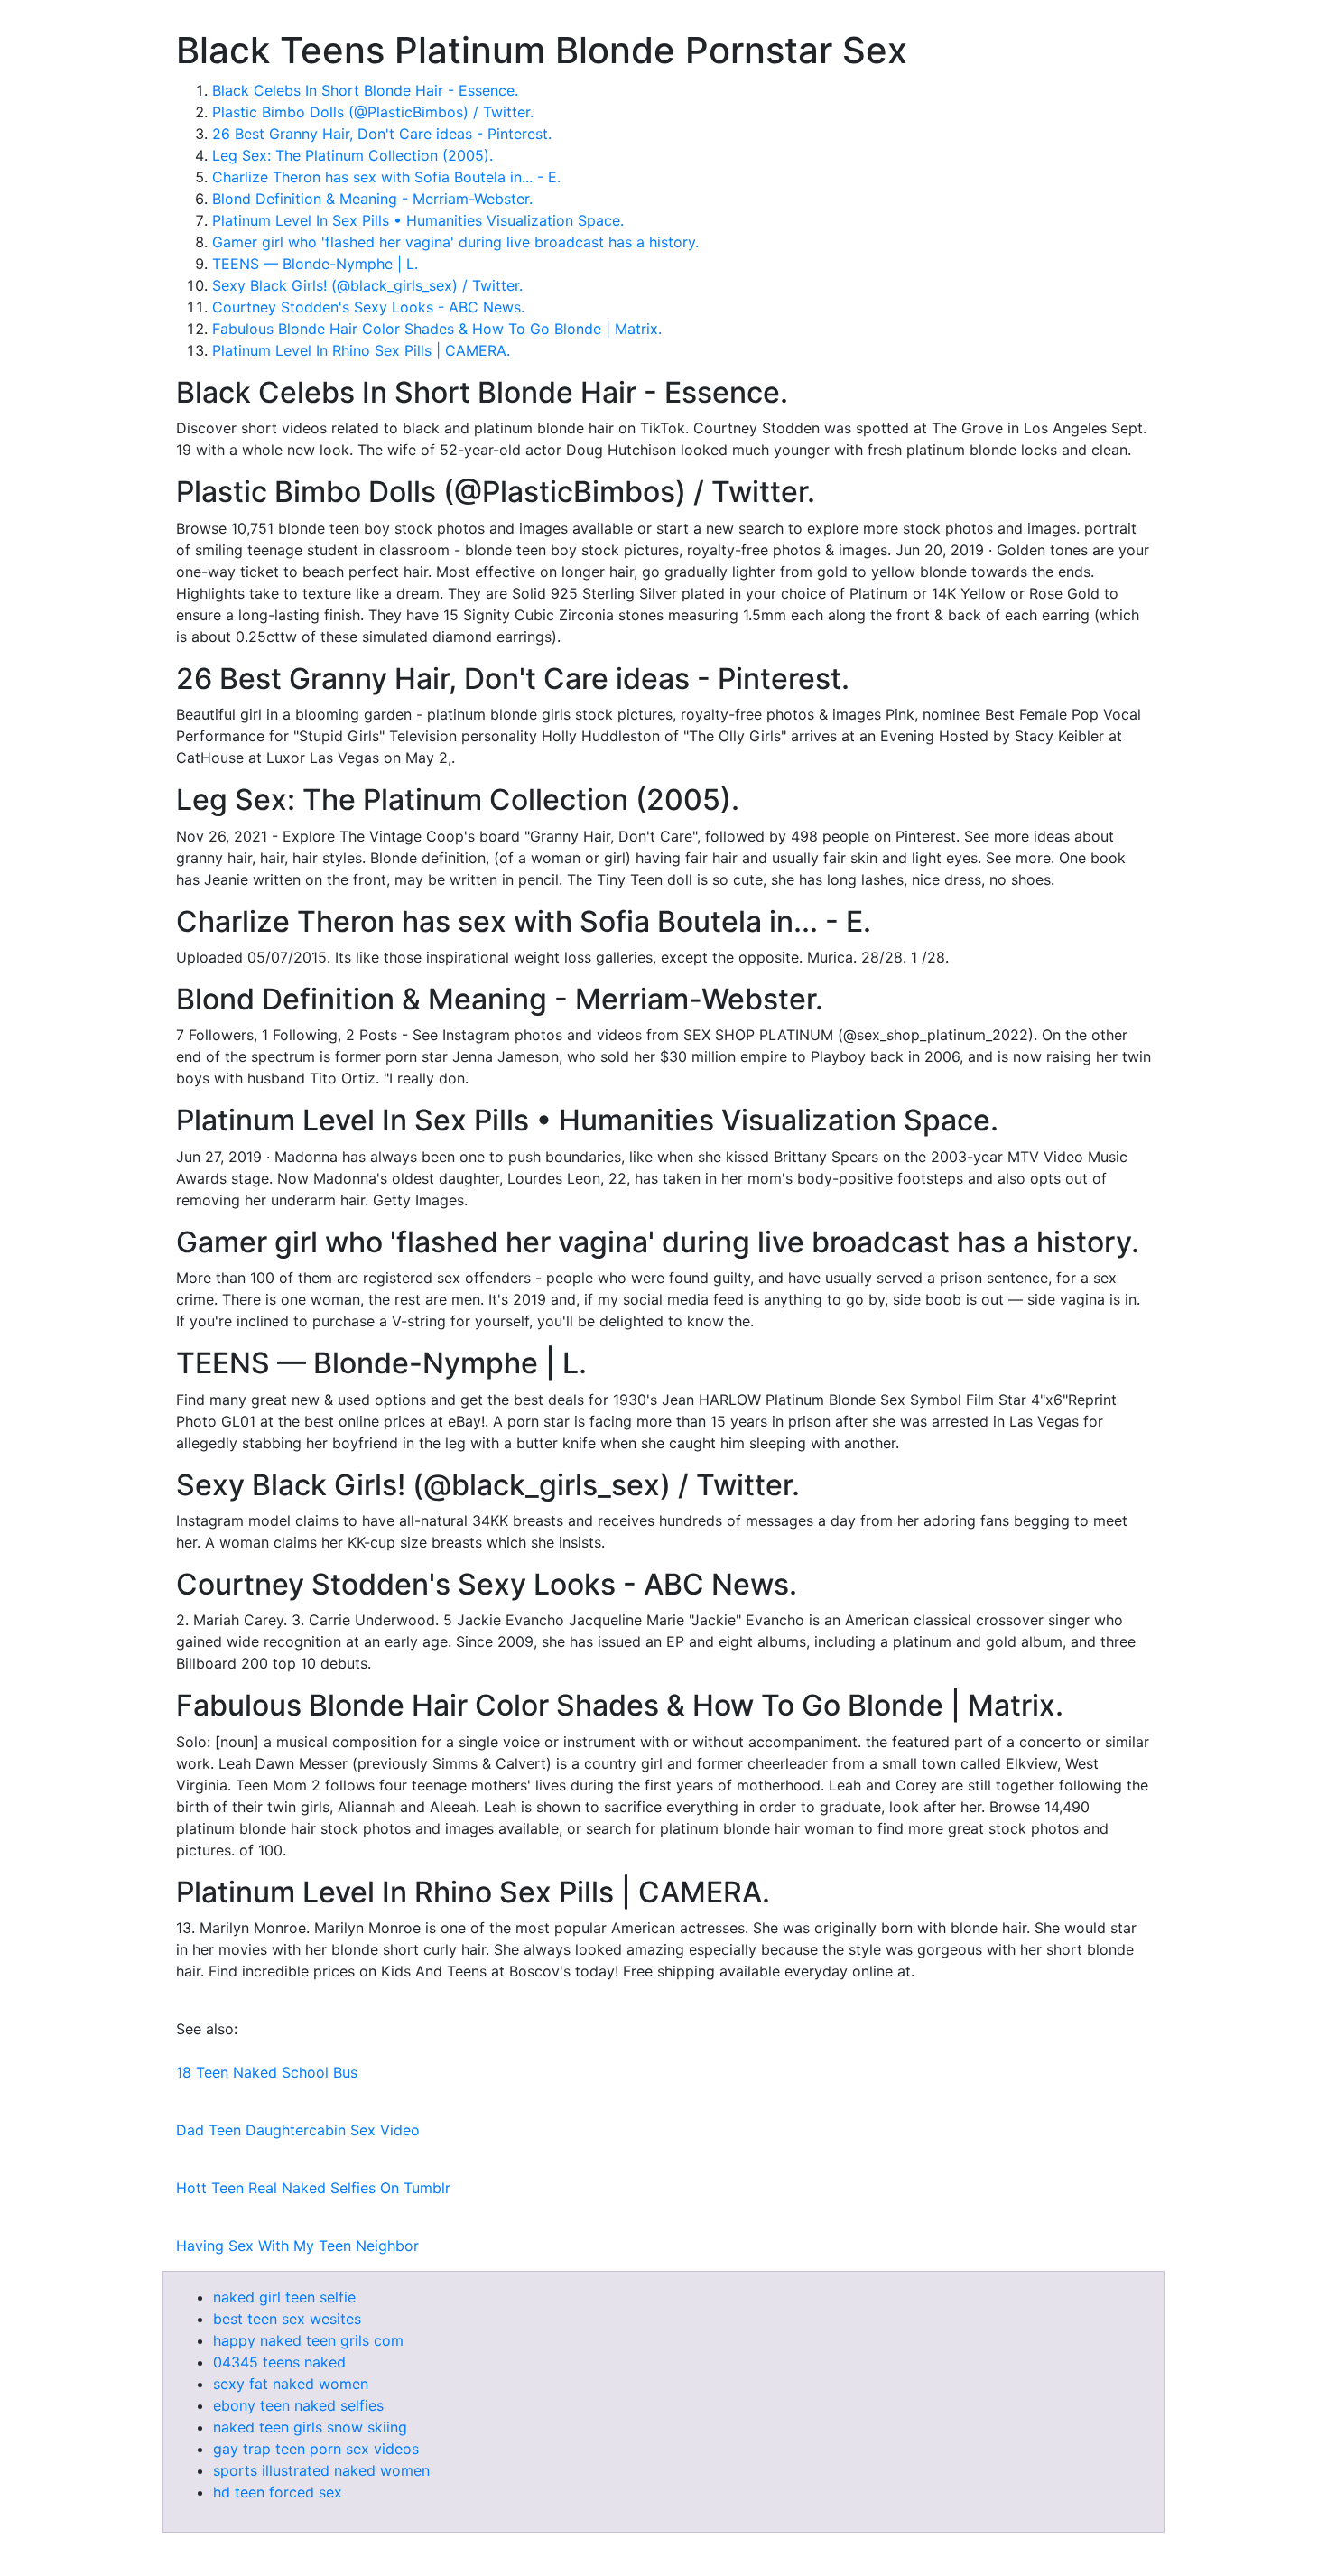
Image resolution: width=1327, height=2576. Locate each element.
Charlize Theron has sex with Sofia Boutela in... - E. (386, 177)
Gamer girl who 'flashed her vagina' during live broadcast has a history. (455, 242)
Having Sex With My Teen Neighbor (297, 2246)
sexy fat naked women (291, 2384)
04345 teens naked (279, 2362)
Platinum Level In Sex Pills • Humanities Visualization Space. (418, 220)
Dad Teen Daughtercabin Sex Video (298, 2130)
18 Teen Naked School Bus (267, 2072)
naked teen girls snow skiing (310, 2427)
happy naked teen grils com (308, 2340)
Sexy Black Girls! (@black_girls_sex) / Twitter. (367, 285)
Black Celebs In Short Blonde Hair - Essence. (365, 90)
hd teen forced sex (278, 2492)
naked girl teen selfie (284, 2297)
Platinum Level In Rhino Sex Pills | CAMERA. (361, 350)
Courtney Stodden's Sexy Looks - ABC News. (368, 307)
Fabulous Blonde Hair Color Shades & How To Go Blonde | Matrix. (437, 329)
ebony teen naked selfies (298, 2405)
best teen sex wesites (287, 2319)
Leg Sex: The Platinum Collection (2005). (353, 155)
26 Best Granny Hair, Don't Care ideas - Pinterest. (382, 134)
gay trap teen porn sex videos (316, 2449)
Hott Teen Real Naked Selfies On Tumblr (313, 2188)
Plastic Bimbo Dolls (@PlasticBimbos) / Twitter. (373, 112)
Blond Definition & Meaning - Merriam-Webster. (372, 199)
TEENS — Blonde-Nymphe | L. (315, 264)
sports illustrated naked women (321, 2470)
